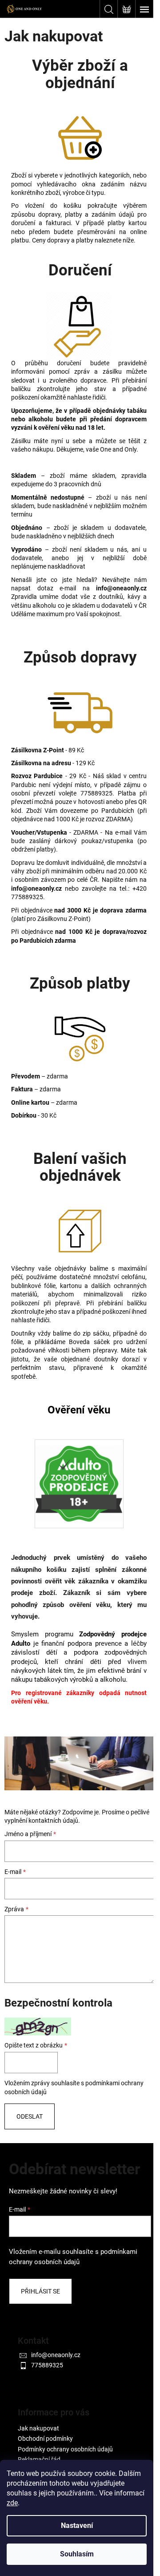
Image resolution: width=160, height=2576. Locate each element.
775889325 (47, 2365)
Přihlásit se (40, 2291)
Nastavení (77, 2526)
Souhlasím (77, 2554)
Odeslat (30, 2116)
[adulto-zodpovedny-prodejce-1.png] (79, 1478)
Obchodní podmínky (45, 2439)
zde (12, 2503)
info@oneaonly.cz (56, 2355)
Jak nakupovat (38, 2428)
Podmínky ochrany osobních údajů (65, 2449)
